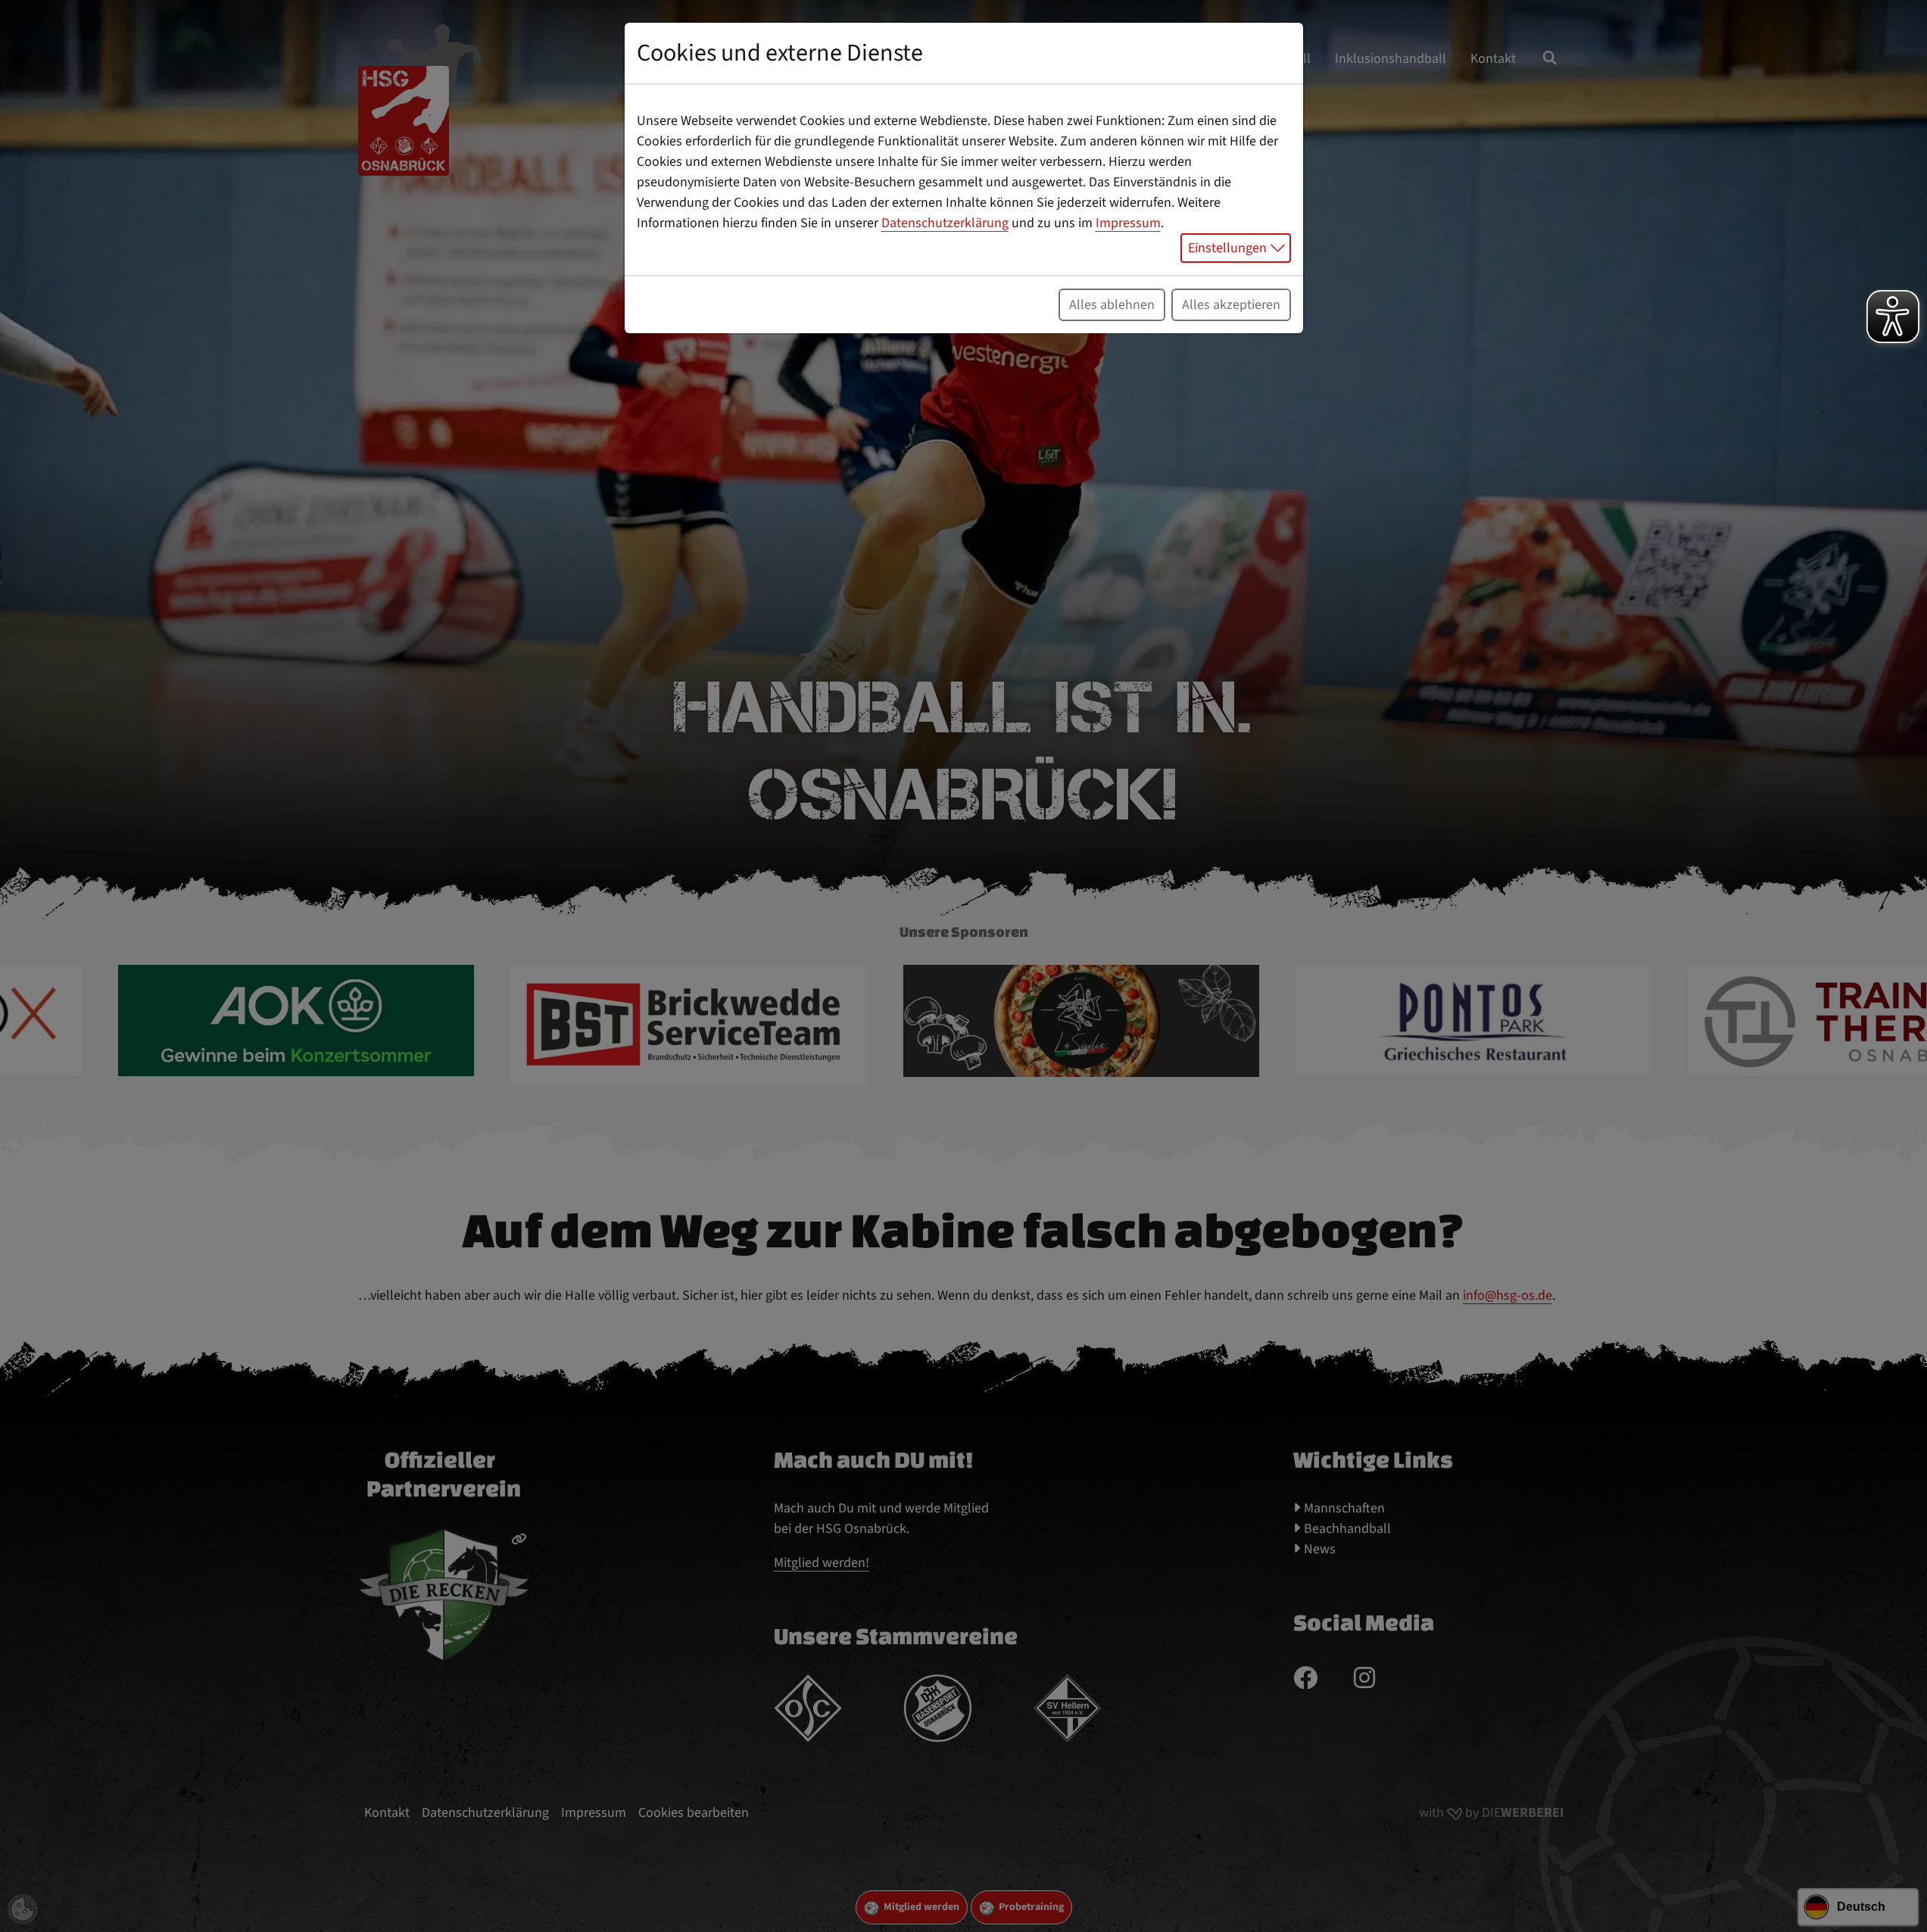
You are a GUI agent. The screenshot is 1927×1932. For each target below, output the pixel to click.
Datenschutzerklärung (945, 223)
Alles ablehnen (1112, 305)
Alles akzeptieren (1231, 305)
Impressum (1128, 223)
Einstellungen (1227, 248)
